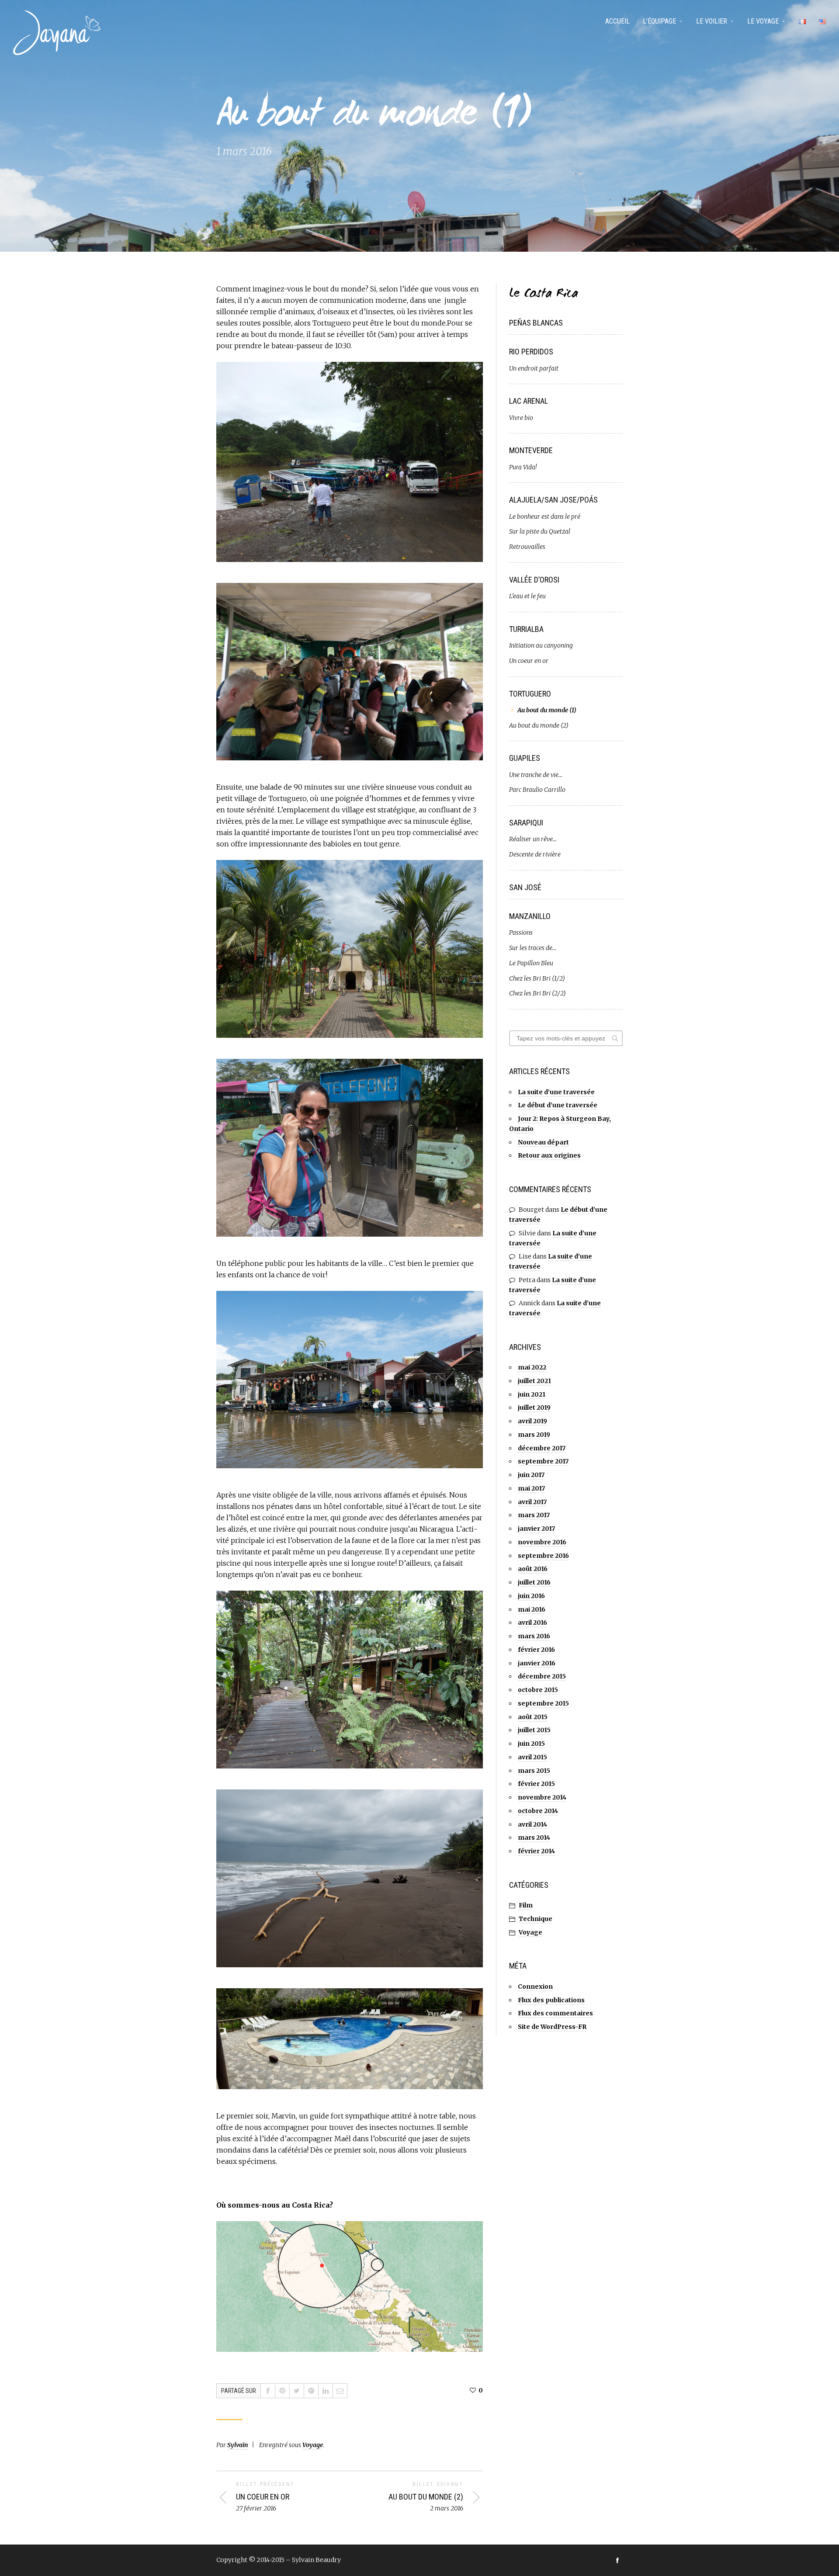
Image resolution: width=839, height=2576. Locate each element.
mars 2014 (534, 1838)
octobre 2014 (538, 1811)
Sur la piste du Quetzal (540, 531)
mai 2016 (532, 1609)
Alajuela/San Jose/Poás (553, 500)
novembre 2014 (542, 1797)
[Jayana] (57, 33)
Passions (521, 933)
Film (526, 1905)
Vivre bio (521, 418)
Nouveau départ (543, 1142)
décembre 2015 (542, 1676)
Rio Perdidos (531, 352)
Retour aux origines (549, 1155)
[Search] (615, 1038)
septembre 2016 (543, 1556)
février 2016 (536, 1650)
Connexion (535, 1987)
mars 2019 (534, 1435)
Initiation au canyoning (541, 645)
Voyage (313, 2445)
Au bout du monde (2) (539, 725)
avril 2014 (532, 1824)
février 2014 (536, 1851)
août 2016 (533, 1569)
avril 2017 (532, 1502)
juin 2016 (531, 1596)
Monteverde (531, 450)
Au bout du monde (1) (547, 710)
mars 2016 (534, 1636)
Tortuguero (530, 694)
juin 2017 (531, 1475)
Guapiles (525, 758)
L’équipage (659, 21)
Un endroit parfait (534, 368)
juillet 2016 (534, 1582)
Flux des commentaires (555, 2013)
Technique (536, 1919)
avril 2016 (532, 1623)
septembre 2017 (543, 1461)
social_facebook (617, 2560)
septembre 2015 (543, 1703)
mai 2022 (532, 1367)
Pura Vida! (523, 467)
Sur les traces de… (533, 948)
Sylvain (238, 2445)
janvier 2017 (536, 1529)
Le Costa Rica (544, 294)
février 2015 (536, 1784)
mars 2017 (534, 1515)
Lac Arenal (529, 401)
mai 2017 (531, 1488)
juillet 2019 (534, 1408)
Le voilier (712, 21)
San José (525, 887)
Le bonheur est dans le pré (545, 517)
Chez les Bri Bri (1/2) (537, 978)
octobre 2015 (538, 1690)
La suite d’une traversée (556, 1092)
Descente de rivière (535, 854)
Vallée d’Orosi (534, 580)
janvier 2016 (537, 1663)
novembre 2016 (542, 1542)
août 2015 (533, 1717)
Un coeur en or (529, 661)
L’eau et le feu (527, 596)
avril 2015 (532, 1757)
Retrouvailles (527, 547)
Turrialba (526, 629)
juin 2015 (531, 1744)
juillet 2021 (534, 1381)
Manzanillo (530, 916)
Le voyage (763, 21)
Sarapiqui (526, 823)
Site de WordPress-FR (552, 2027)
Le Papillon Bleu (531, 963)
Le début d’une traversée (558, 1105)
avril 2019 (532, 1421)
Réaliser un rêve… (533, 839)
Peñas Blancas (536, 323)
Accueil (617, 21)
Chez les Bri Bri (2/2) (537, 993)
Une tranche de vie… (536, 775)
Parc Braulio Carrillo (537, 790)
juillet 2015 (534, 1730)
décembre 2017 (542, 1448)
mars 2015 (534, 1771)
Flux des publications (551, 2000)
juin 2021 (532, 1394)
